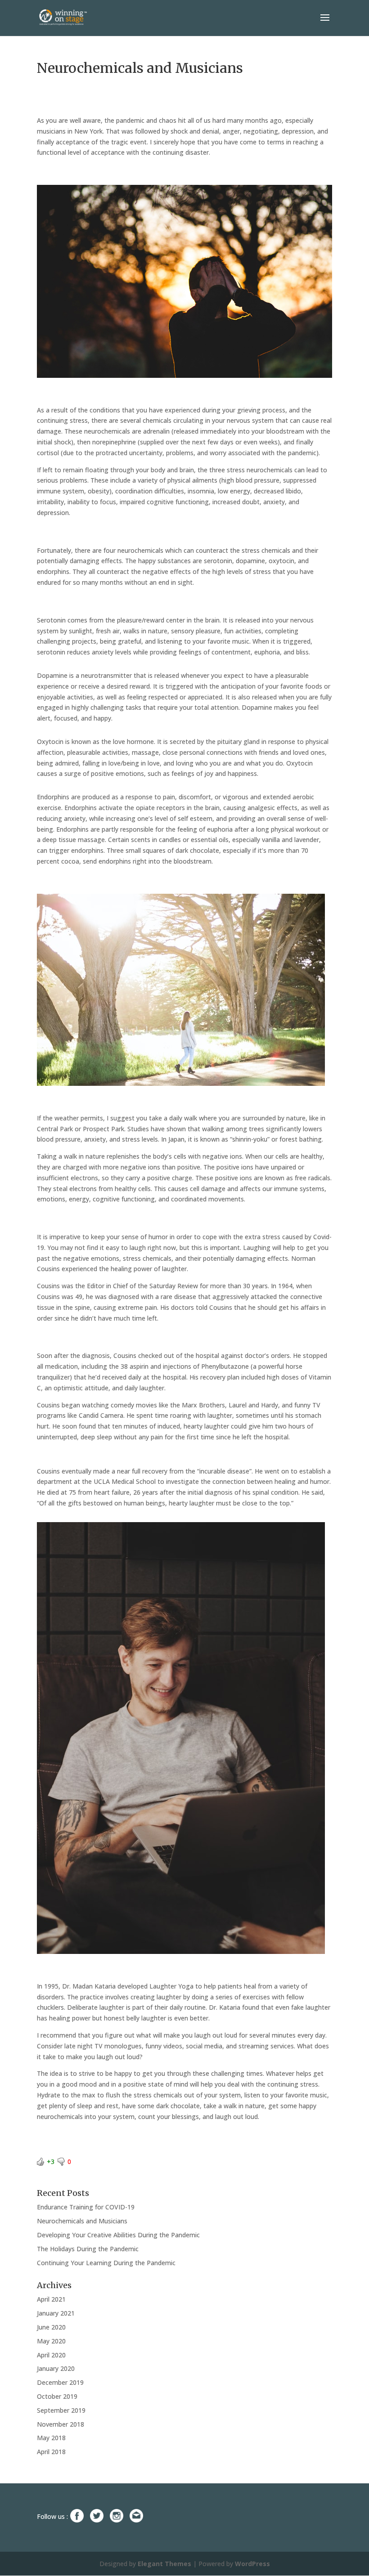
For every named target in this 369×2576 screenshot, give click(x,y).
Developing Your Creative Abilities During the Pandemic (118, 2235)
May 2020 (51, 2341)
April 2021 (51, 2299)
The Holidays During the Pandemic (88, 2249)
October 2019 (57, 2396)
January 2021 (56, 2313)
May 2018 (51, 2438)
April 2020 (51, 2355)
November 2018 (61, 2424)
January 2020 (56, 2368)
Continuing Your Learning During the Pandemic (106, 2263)
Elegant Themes (164, 2564)
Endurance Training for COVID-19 (86, 2207)
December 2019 (60, 2382)
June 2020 (51, 2327)
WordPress (252, 2564)
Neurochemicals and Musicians (82, 2221)
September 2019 (61, 2410)
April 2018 (51, 2452)
